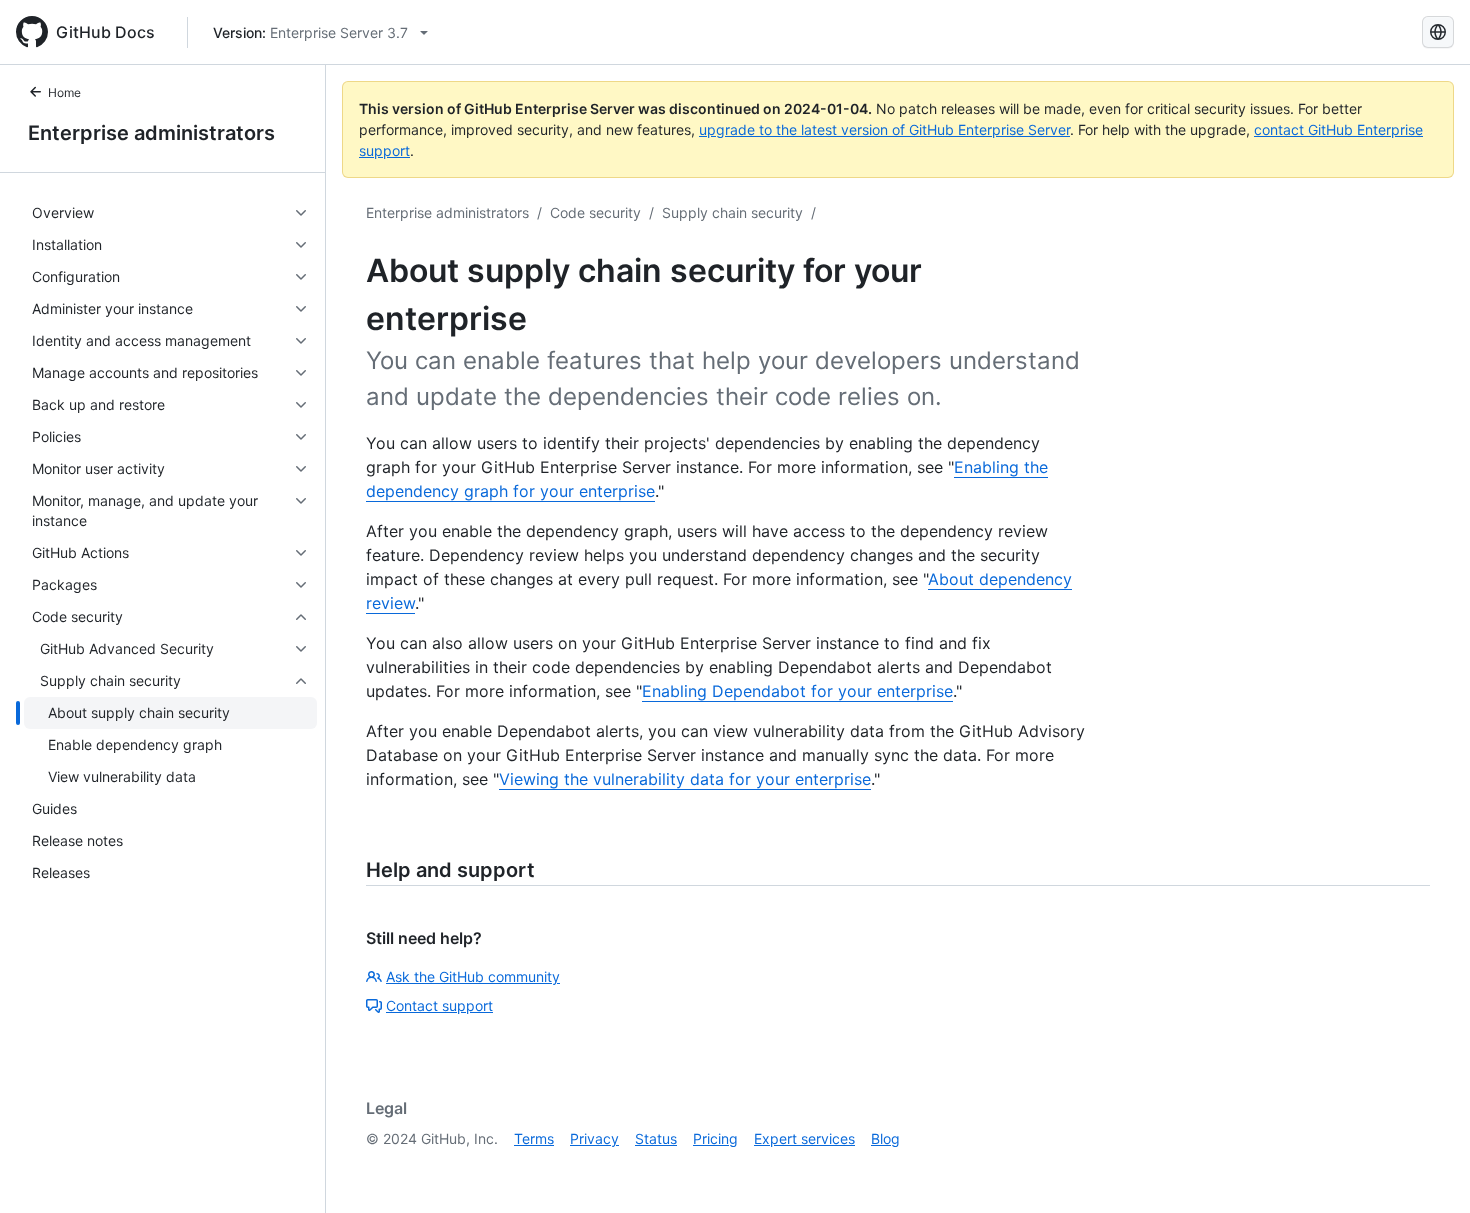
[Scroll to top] (1426, 1169)
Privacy (594, 1138)
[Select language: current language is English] (1438, 32)
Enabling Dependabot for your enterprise (797, 691)
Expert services (804, 1138)
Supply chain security (732, 212)
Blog (885, 1138)
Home (64, 92)
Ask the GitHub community (473, 976)
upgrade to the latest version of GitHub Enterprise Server (884, 129)
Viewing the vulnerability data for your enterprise (685, 779)
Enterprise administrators (151, 133)
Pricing (715, 1138)
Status (656, 1138)
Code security (595, 212)
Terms (534, 1138)
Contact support (439, 1005)
